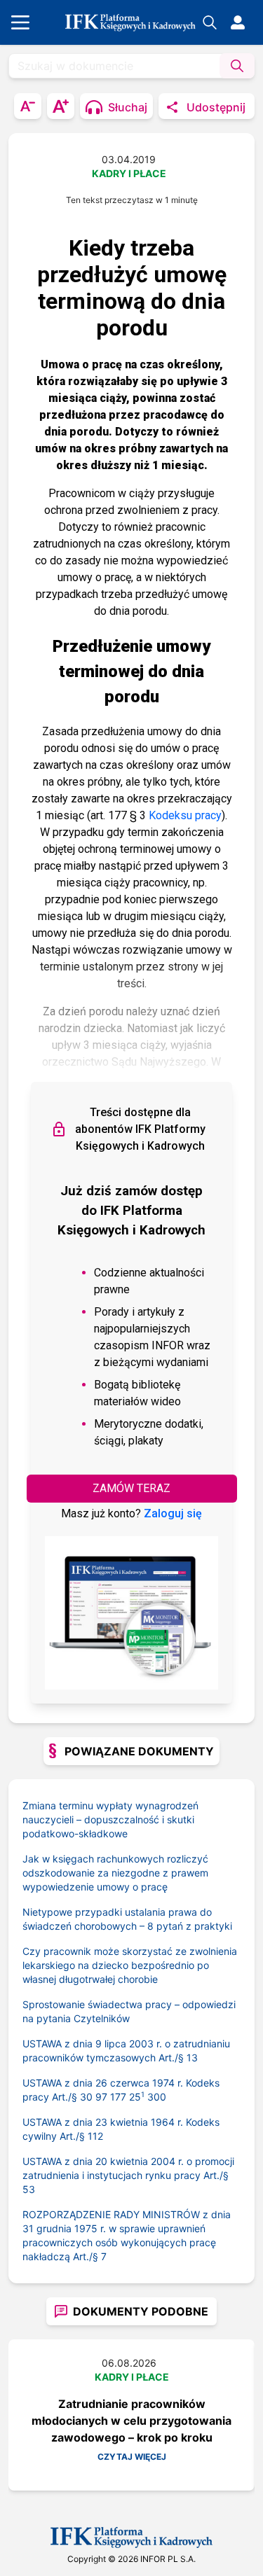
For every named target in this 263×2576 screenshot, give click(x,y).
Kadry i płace (129, 173)
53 (29, 2189)
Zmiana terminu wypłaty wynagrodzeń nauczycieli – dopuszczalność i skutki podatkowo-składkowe (110, 1819)
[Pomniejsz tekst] (28, 106)
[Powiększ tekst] (61, 106)
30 (86, 2097)
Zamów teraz (131, 1488)
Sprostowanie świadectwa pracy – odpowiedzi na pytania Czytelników (129, 2011)
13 (192, 2058)
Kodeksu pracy (185, 815)
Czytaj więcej (132, 2457)
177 (118, 2097)
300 (157, 2097)
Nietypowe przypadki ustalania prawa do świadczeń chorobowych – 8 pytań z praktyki (127, 1919)
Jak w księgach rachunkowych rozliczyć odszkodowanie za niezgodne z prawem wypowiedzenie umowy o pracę (115, 1873)
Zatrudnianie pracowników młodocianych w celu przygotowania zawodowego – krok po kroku (131, 2421)
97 (101, 2097)
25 (137, 2097)
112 (95, 2136)
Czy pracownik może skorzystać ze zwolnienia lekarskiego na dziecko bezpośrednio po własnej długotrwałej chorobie (130, 1965)
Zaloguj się (173, 1513)
